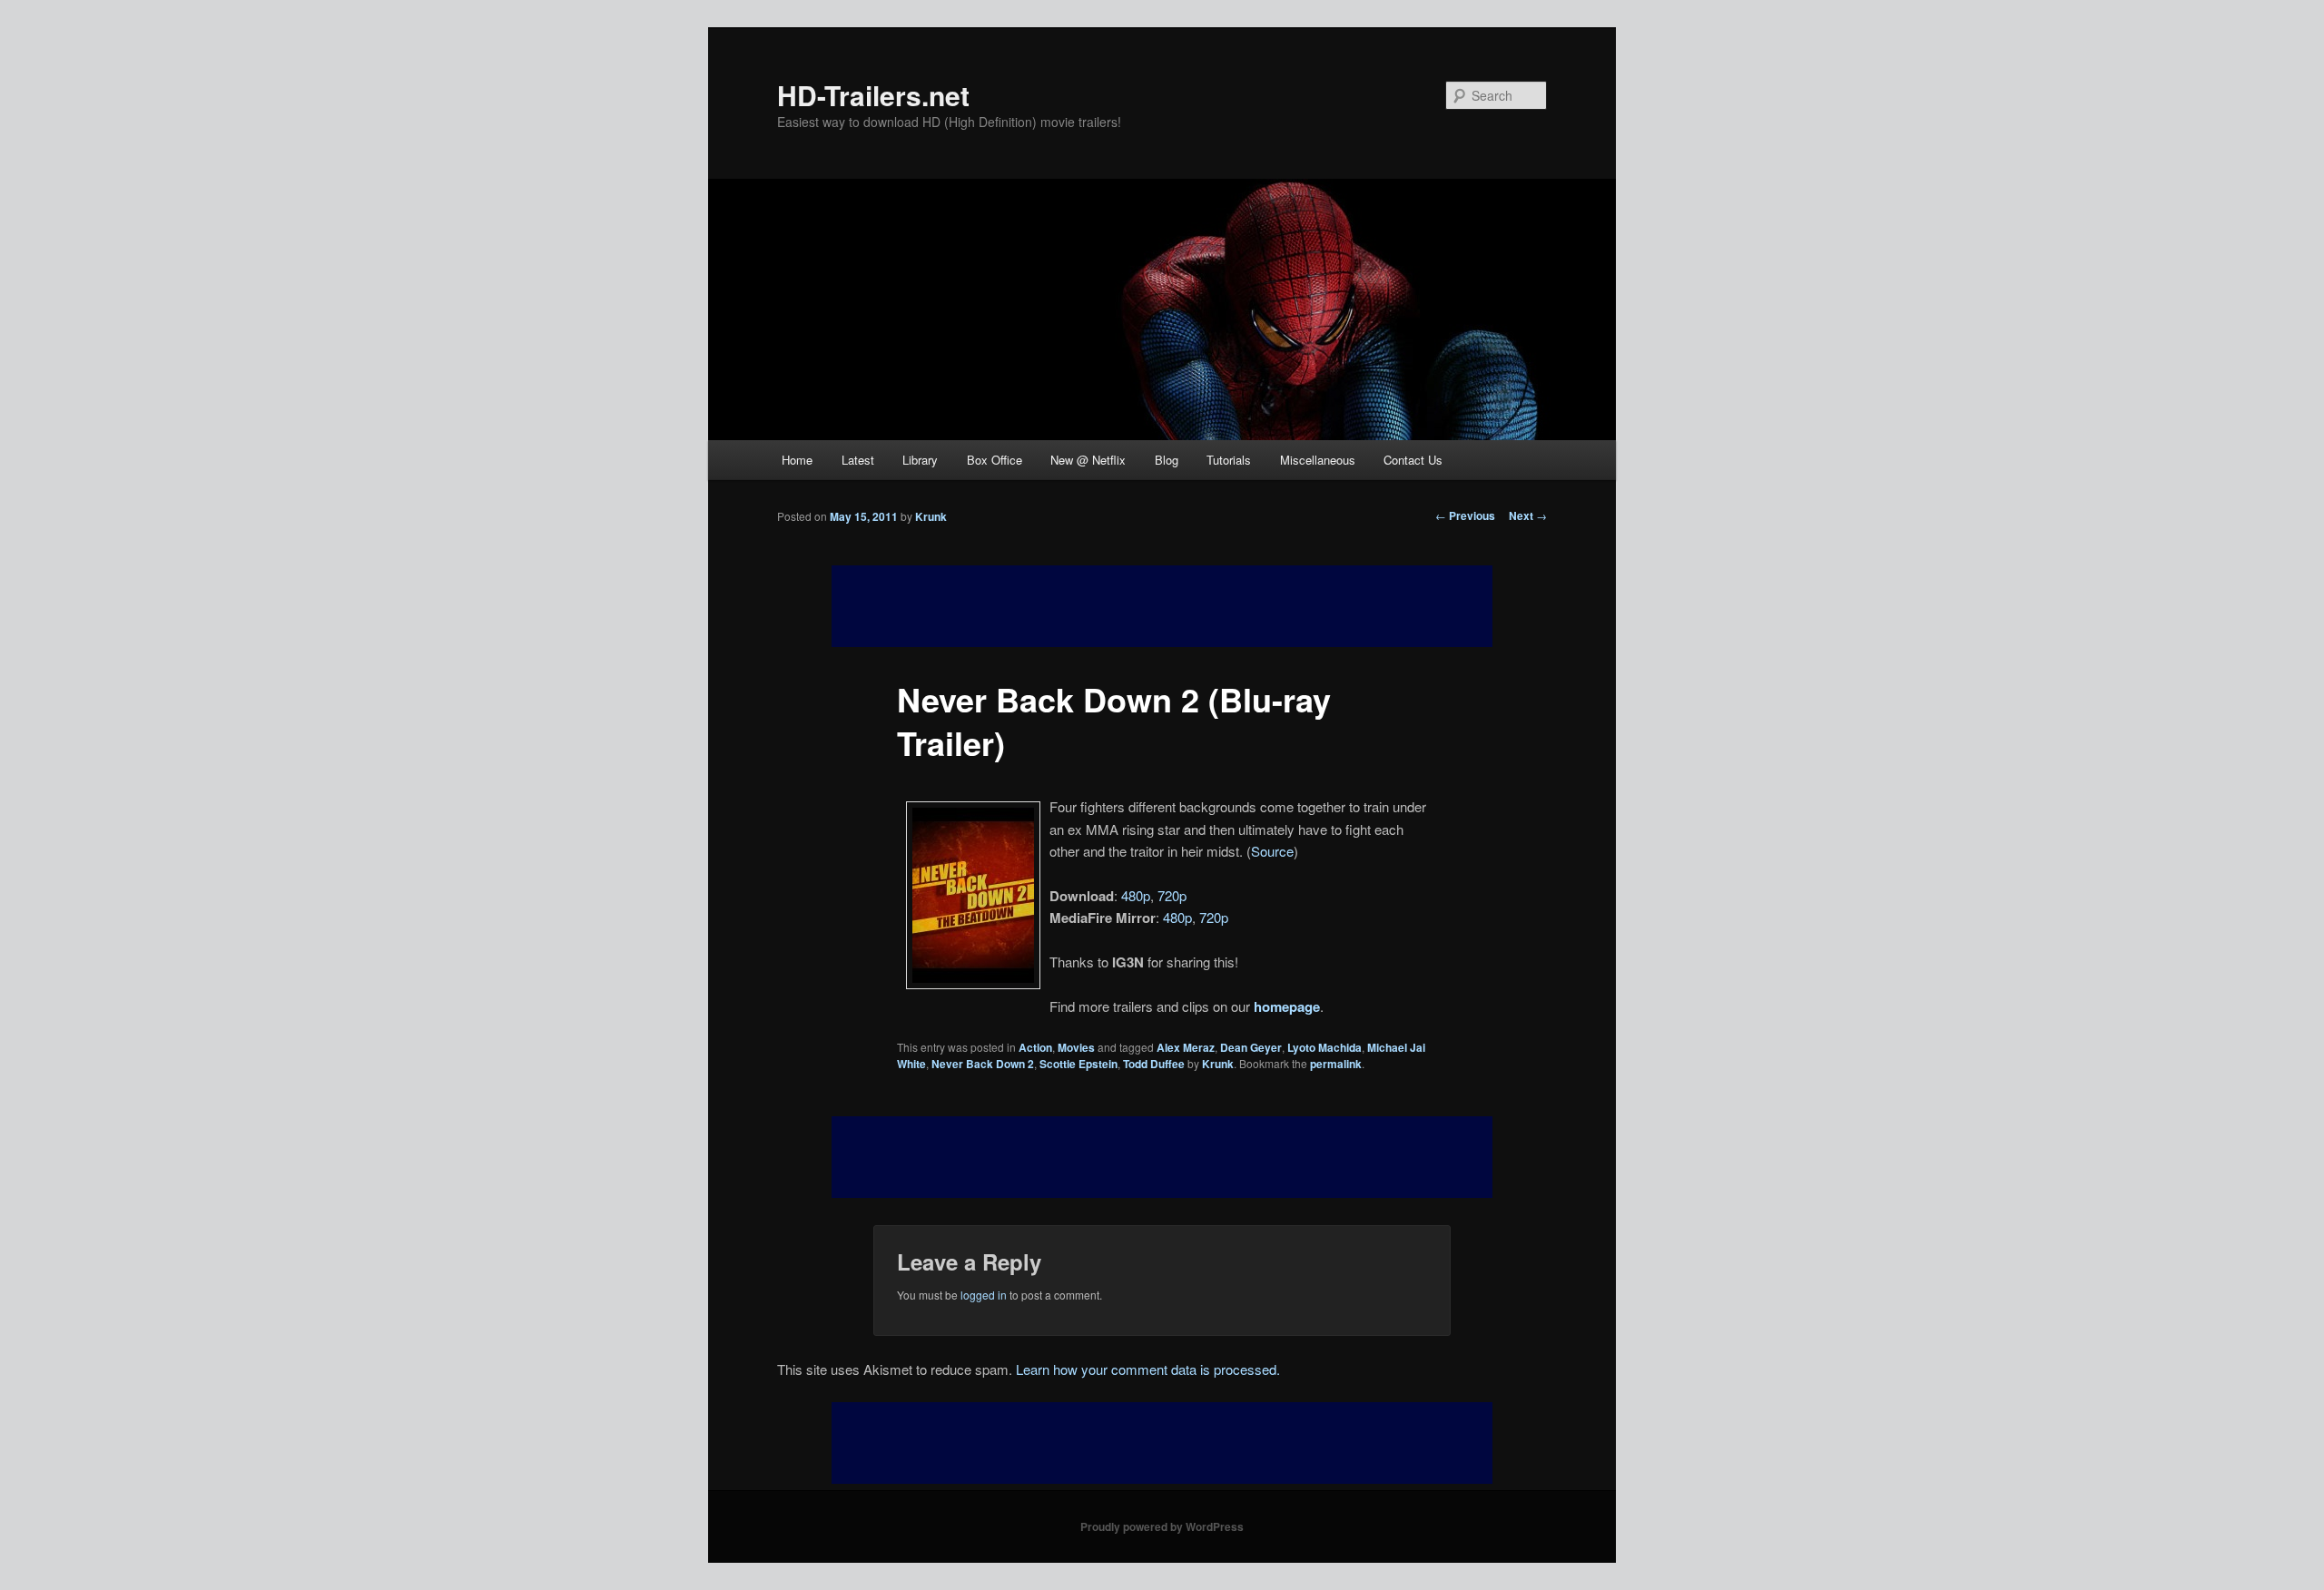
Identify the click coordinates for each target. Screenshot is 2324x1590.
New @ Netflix (1088, 460)
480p (1136, 895)
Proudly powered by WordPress (1162, 1526)
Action (1035, 1047)
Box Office (995, 460)
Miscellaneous (1318, 460)
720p (1172, 895)
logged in (984, 1295)
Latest (858, 460)
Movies (1076, 1047)
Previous (1465, 515)
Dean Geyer (1251, 1047)
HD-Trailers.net (873, 95)
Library (920, 460)
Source (1272, 851)
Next (1528, 515)
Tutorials (1229, 460)
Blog (1167, 460)
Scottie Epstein (1078, 1064)
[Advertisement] (1162, 1157)
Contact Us (1413, 460)
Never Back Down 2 (983, 1064)
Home (797, 460)
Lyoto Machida (1324, 1047)
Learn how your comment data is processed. (1148, 1369)
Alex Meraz (1186, 1047)
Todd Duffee (1154, 1064)
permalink (1336, 1064)
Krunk (931, 516)
